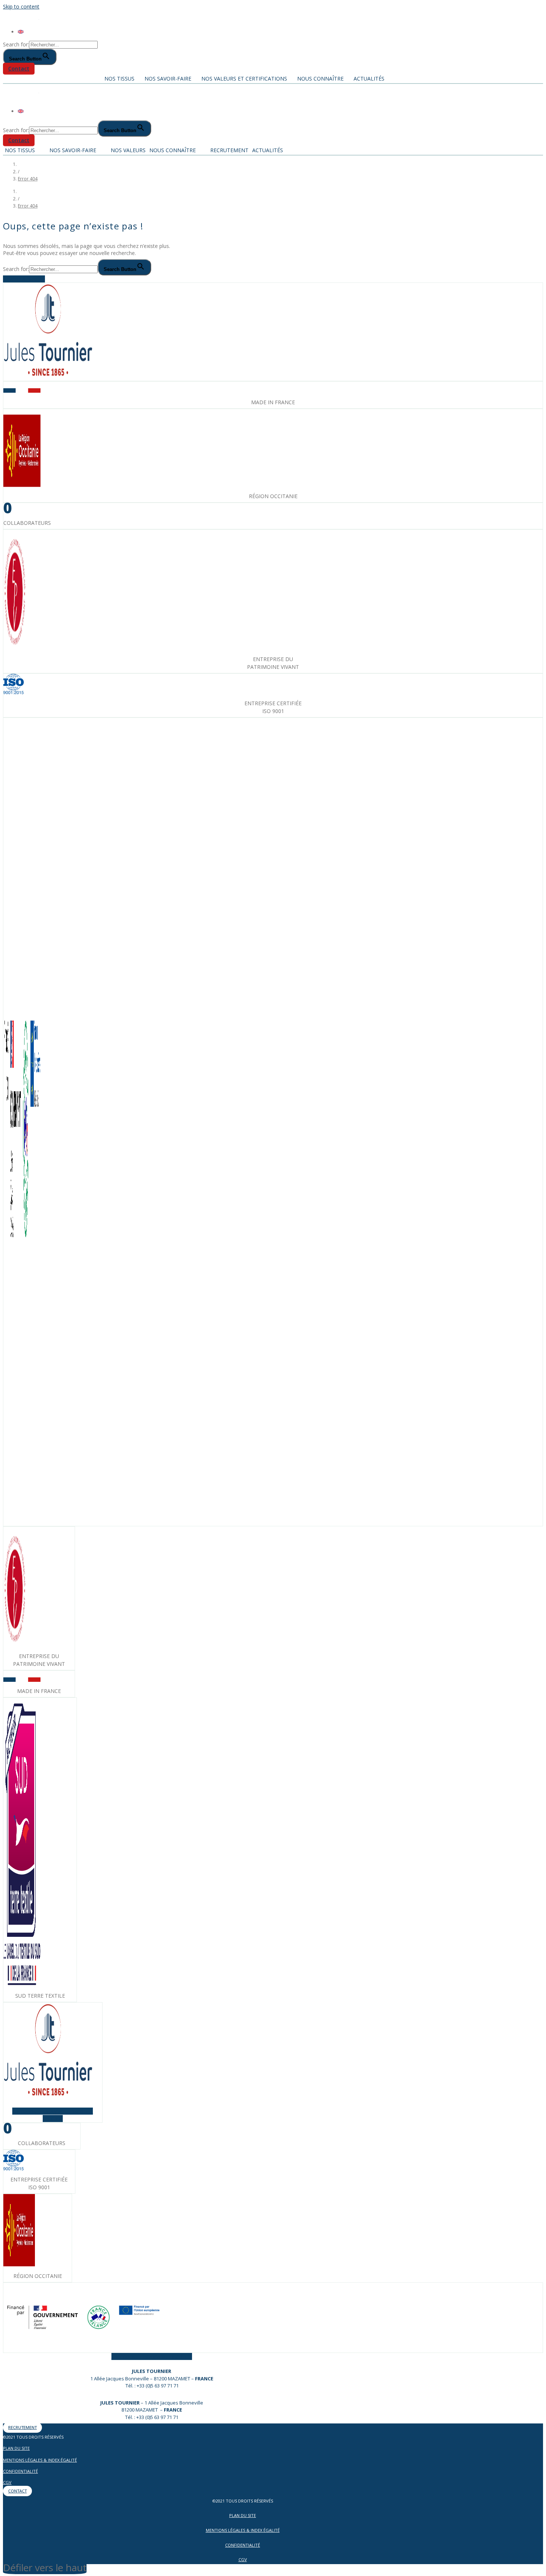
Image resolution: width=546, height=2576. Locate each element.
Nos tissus (119, 79)
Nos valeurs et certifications (244, 79)
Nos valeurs (128, 150)
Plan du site (16, 2448)
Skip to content (21, 6)
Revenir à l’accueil (24, 279)
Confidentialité (20, 2471)
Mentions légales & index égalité (40, 2460)
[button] (19, 69)
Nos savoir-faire (168, 79)
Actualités (369, 79)
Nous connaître (320, 79)
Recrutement (229, 150)
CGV (7, 2482)
